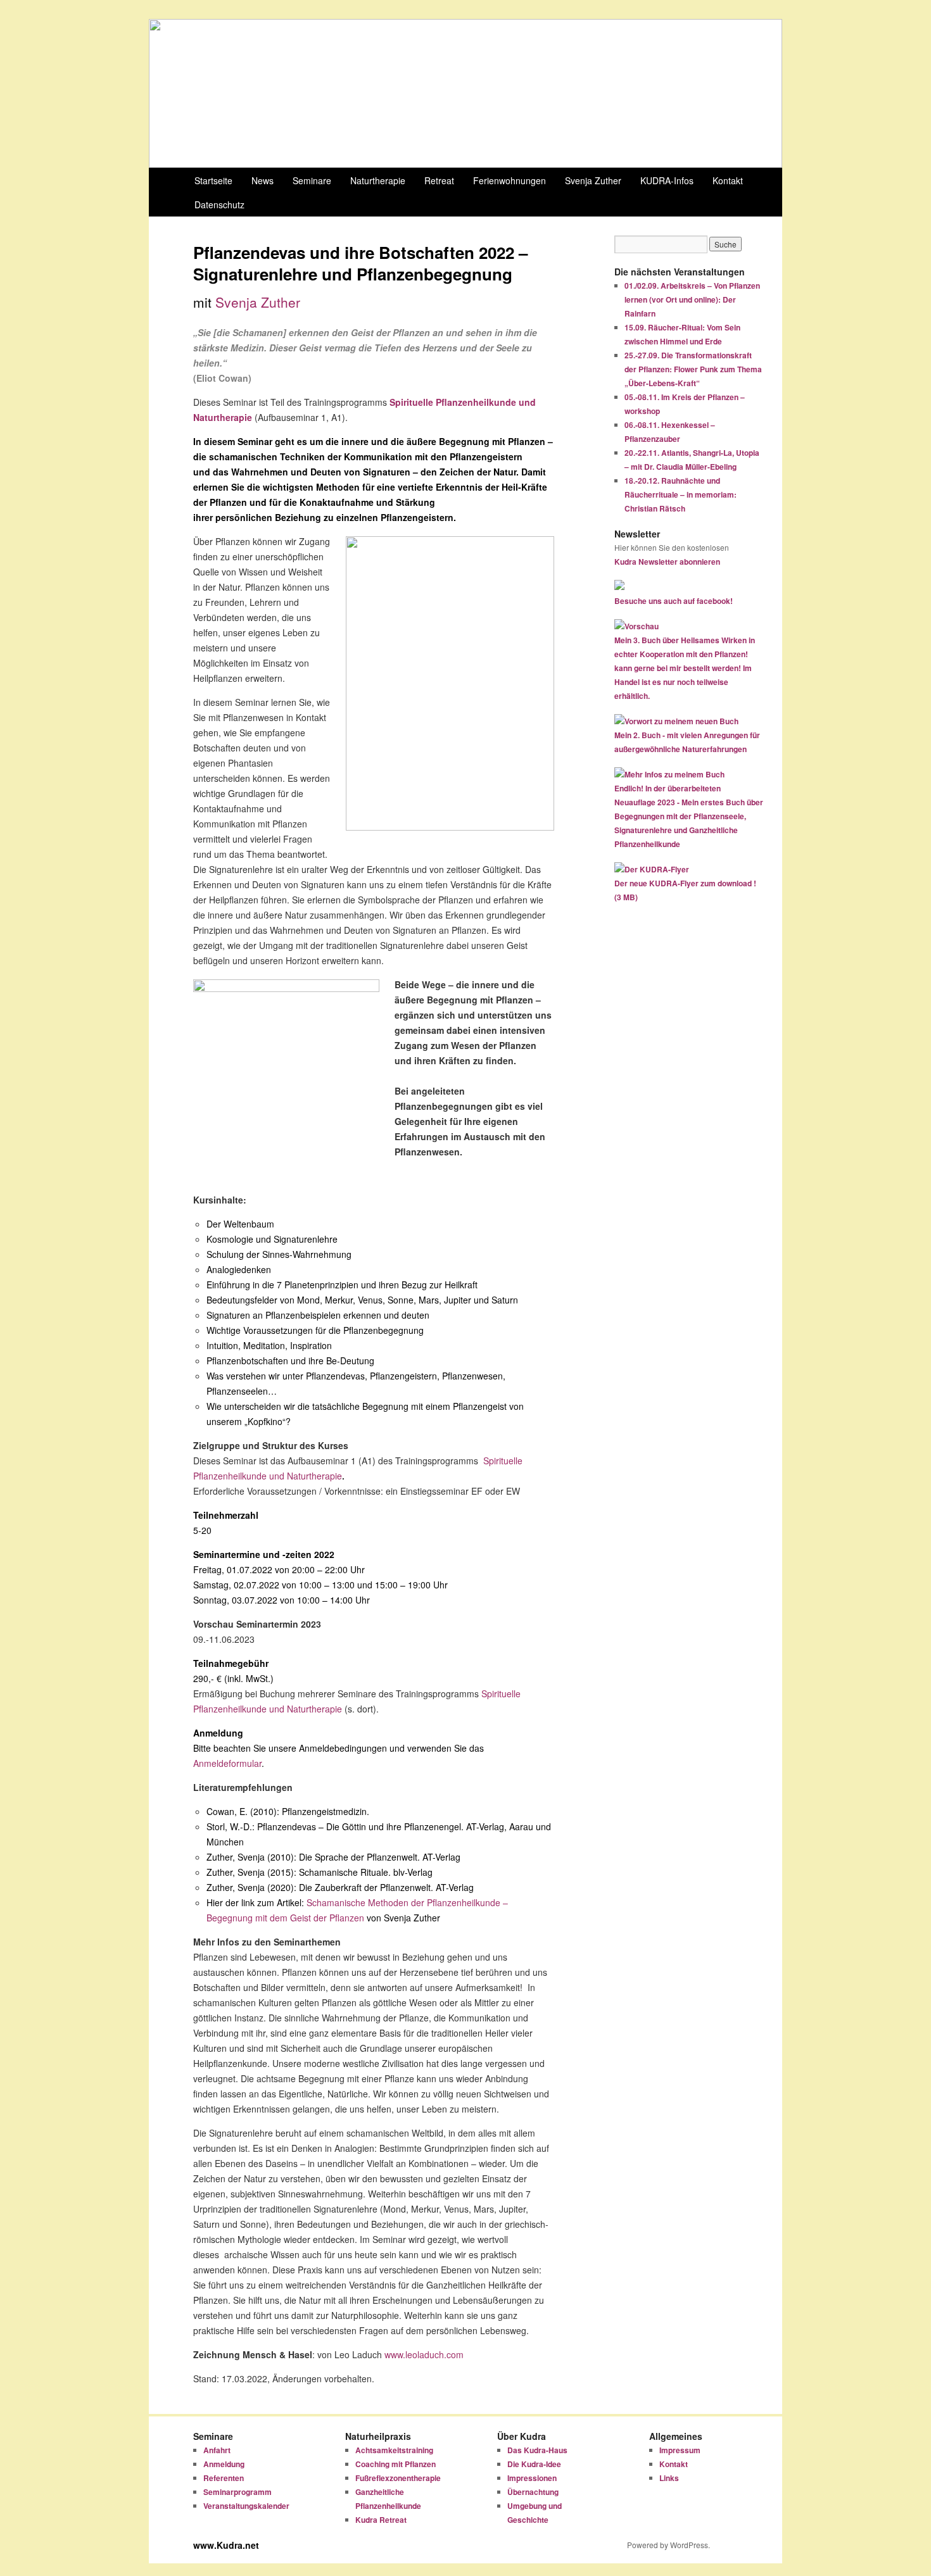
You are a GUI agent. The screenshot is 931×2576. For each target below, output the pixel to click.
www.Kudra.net (226, 2545)
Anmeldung (224, 2464)
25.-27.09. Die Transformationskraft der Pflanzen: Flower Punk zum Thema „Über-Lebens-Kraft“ (693, 369)
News (263, 180)
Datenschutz (219, 204)
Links (669, 2478)
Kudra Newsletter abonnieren (667, 562)
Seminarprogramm (237, 2492)
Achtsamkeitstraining (394, 2450)
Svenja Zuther (593, 180)
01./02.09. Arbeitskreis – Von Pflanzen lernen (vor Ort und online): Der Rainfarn (692, 299)
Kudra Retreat (381, 2520)
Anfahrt (217, 2450)
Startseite (213, 180)
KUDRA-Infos (667, 180)
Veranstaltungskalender (246, 2506)
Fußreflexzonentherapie (398, 2478)
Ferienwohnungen (510, 180)
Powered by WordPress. (668, 2545)
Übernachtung (533, 2492)
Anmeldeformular (227, 1763)
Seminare (312, 180)
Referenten (224, 2478)
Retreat (439, 180)
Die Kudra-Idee (534, 2464)
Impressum (680, 2450)
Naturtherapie (378, 180)
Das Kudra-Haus (537, 2450)
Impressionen (532, 2478)
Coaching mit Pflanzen (396, 2464)
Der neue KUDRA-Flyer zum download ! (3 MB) (685, 890)
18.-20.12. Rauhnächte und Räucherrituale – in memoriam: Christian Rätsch (681, 494)
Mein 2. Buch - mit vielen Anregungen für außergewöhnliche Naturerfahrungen (687, 742)
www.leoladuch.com (424, 2354)
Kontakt (728, 180)
